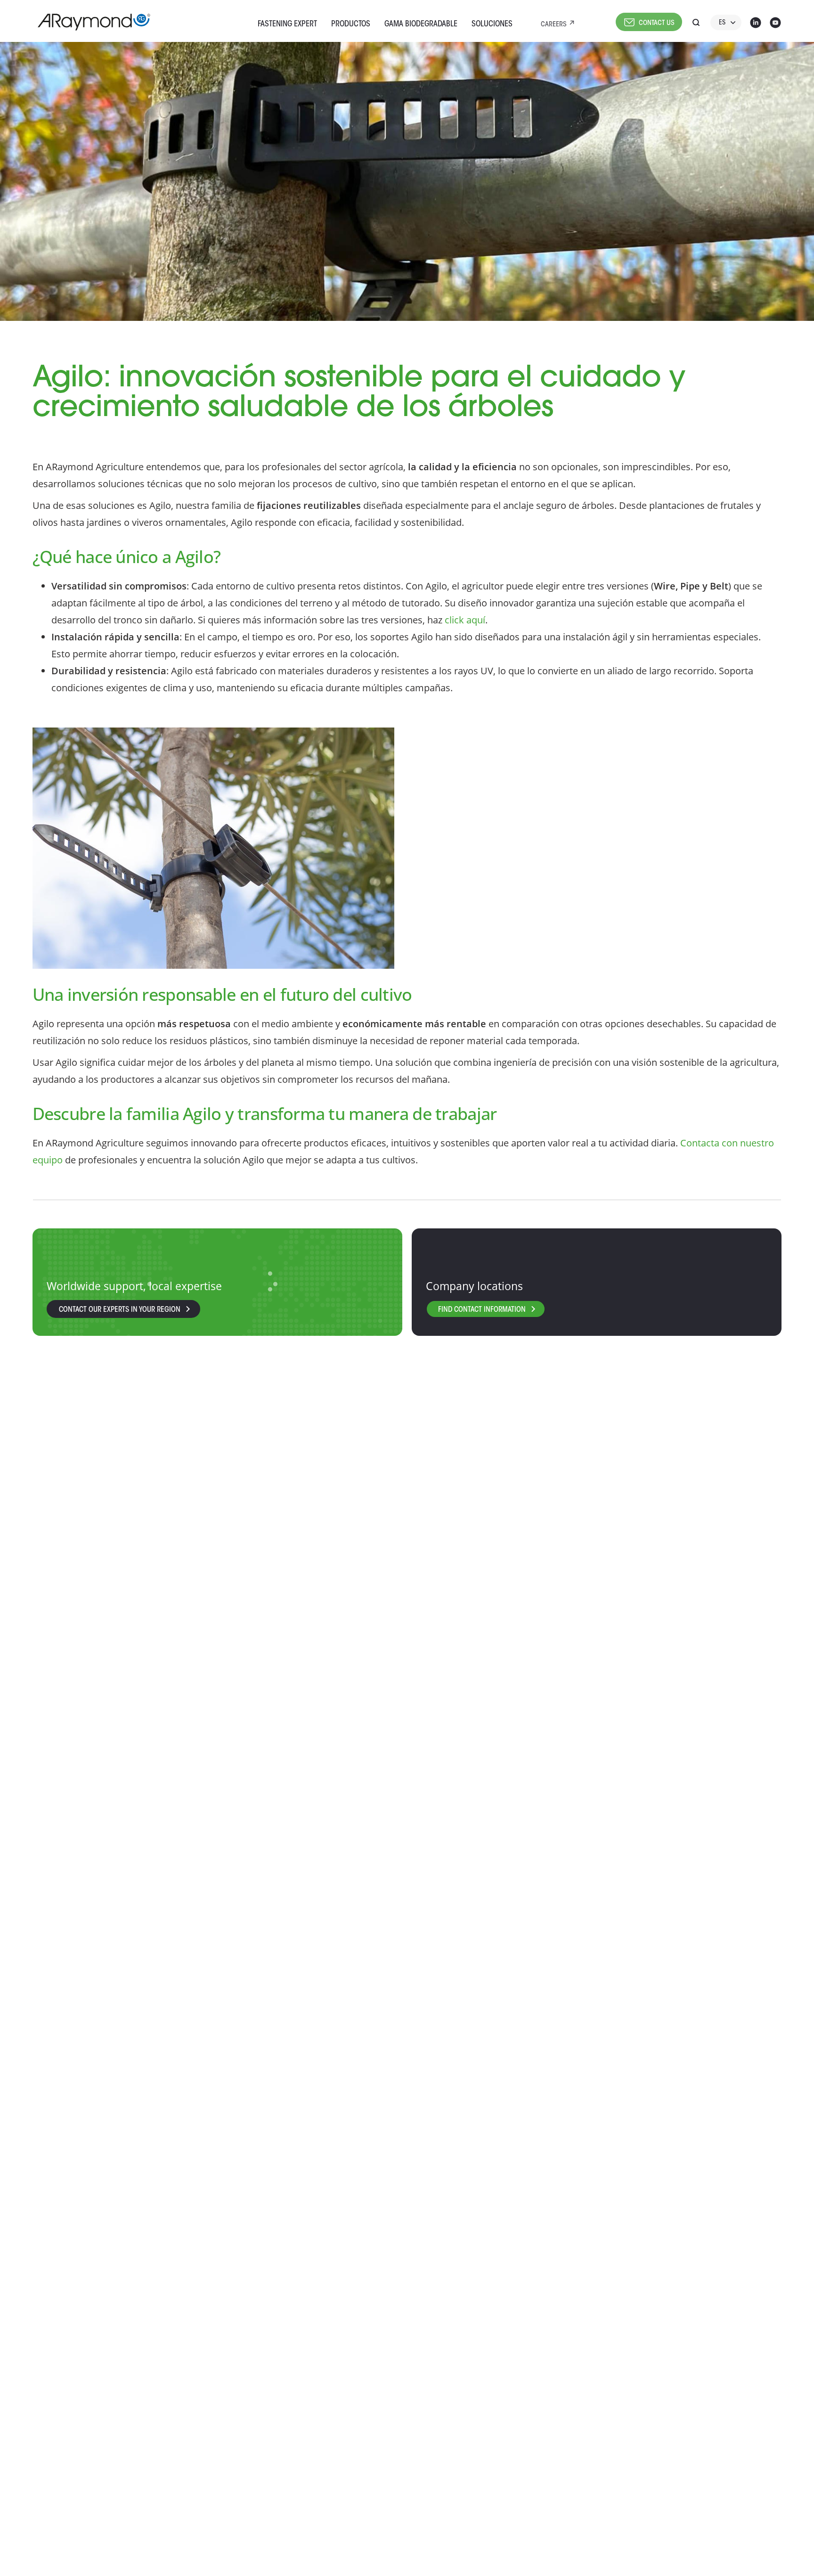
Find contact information (482, 1310)
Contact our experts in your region (120, 1310)
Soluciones (492, 24)
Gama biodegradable (421, 24)
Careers (554, 25)
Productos (351, 24)
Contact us (657, 23)
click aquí (465, 620)
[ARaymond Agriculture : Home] (90, 22)
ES (722, 23)
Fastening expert (287, 24)
